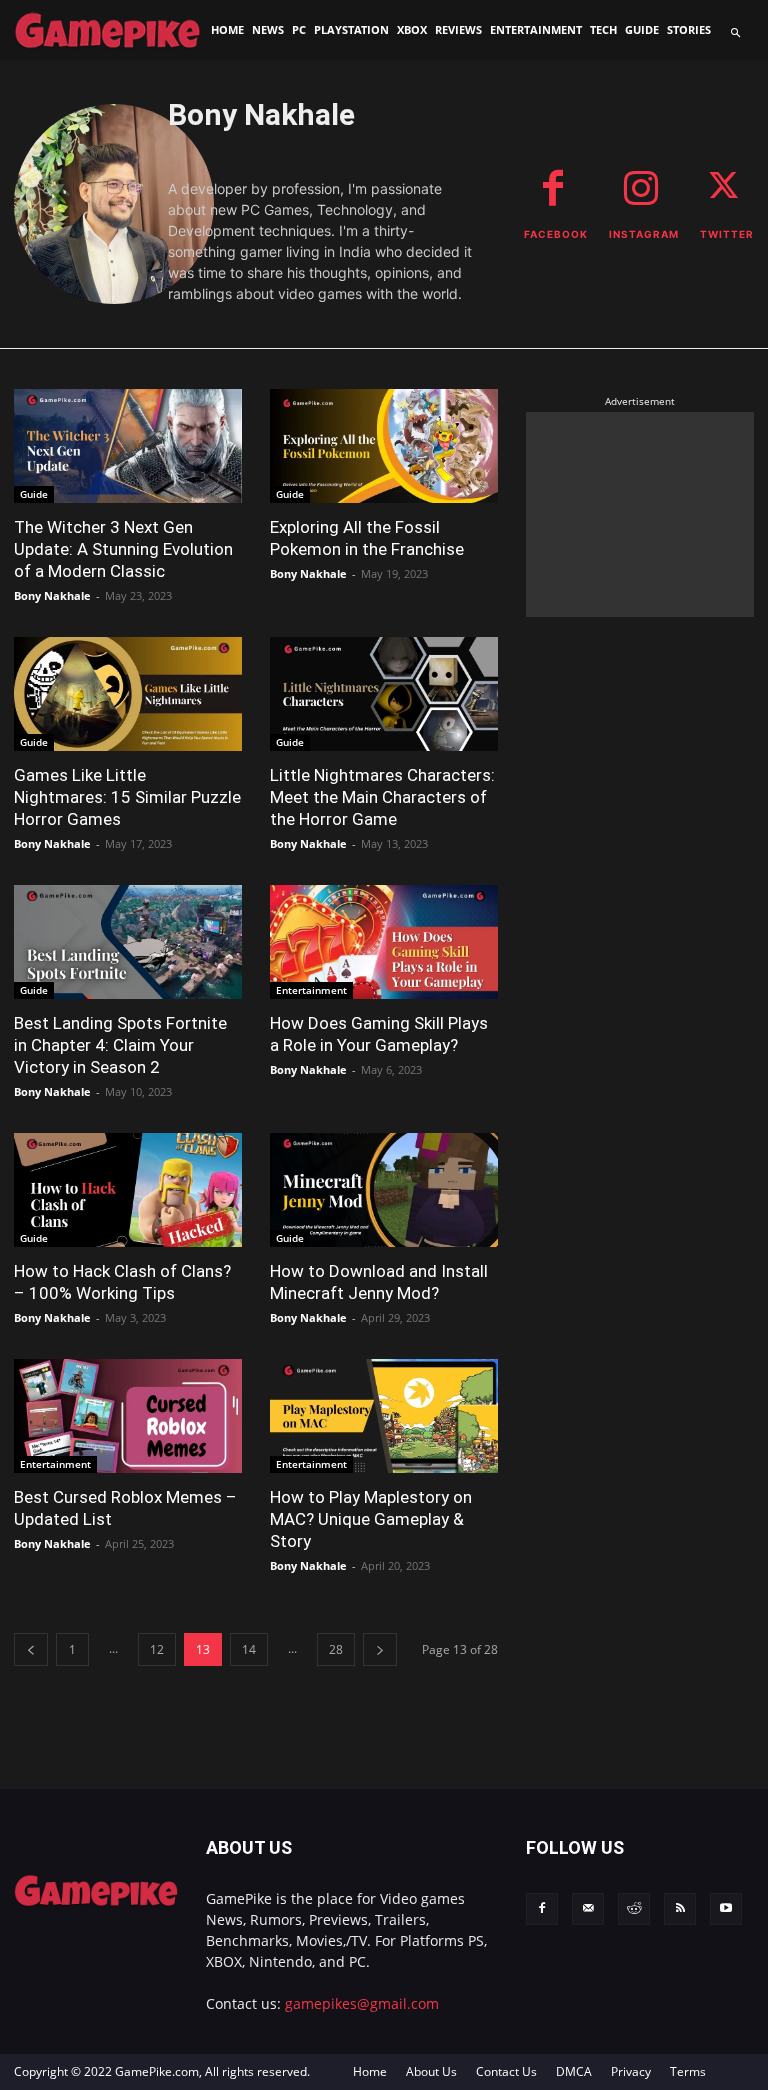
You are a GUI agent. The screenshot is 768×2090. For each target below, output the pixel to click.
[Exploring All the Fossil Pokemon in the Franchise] (384, 446)
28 (336, 1649)
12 (157, 1649)
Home (370, 2071)
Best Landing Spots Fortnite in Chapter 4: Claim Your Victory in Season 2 (120, 1045)
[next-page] (380, 1649)
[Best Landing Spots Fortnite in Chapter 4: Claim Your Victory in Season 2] (128, 942)
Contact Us (506, 2071)
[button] (735, 33)
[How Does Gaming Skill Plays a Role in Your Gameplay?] (384, 942)
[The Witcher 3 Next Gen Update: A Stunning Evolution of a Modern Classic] (128, 446)
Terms (688, 2071)
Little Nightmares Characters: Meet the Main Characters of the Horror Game (382, 797)
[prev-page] (31, 1649)
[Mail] (588, 1909)
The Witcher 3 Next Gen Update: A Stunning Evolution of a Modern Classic (123, 549)
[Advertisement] (640, 512)
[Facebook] (542, 1909)
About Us (431, 2071)
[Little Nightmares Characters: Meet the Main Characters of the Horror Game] (384, 694)
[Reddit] (634, 1909)
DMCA (574, 2071)
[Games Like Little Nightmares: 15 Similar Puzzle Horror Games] (128, 694)
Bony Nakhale (52, 595)
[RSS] (680, 1909)
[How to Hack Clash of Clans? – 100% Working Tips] (128, 1190)
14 (249, 1649)
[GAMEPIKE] (107, 29)
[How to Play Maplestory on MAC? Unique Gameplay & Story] (384, 1416)
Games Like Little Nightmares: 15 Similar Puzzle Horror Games (127, 797)
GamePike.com (157, 2071)
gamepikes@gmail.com (362, 2003)
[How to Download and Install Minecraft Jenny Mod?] (384, 1190)
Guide (34, 494)
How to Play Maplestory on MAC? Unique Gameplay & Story (371, 1519)
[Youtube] (726, 1909)
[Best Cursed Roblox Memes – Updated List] (128, 1416)
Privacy (631, 2071)
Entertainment (311, 990)
